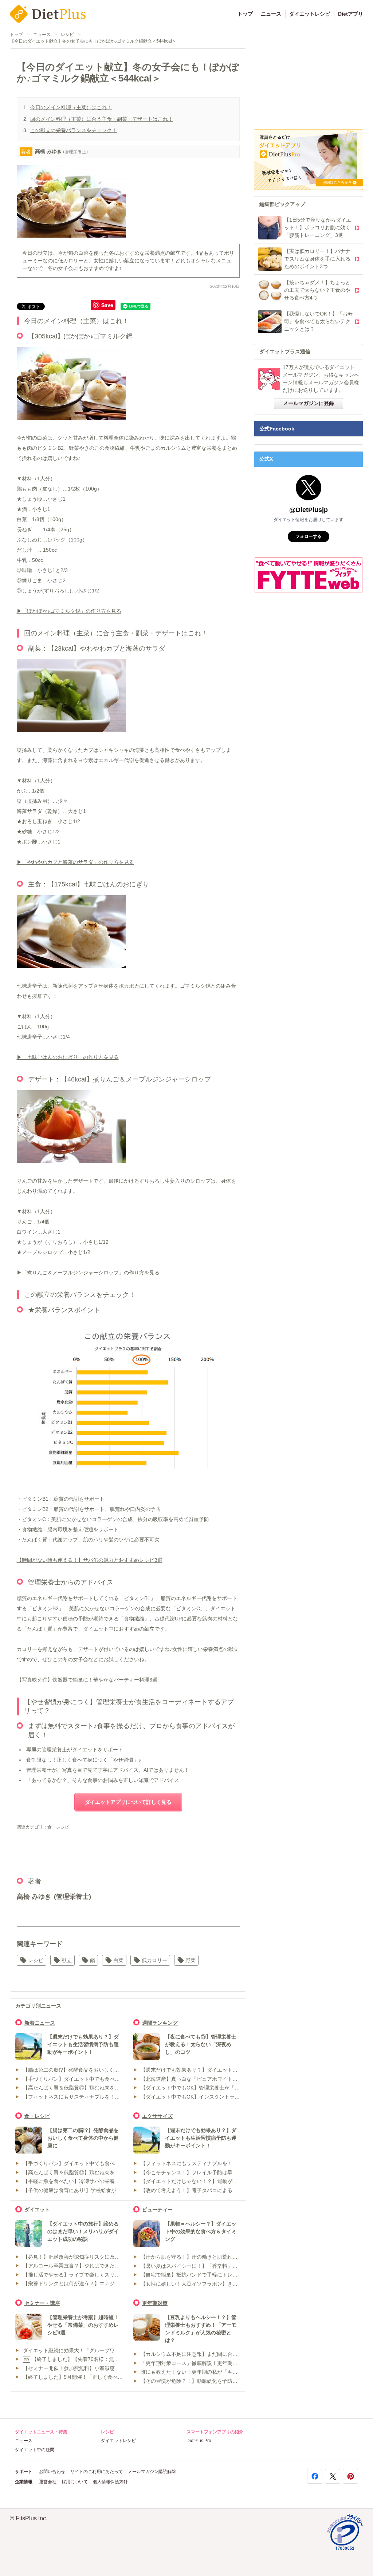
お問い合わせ (52, 2472)
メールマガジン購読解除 (152, 2472)
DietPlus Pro (199, 2441)
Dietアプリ (351, 14)
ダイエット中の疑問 (35, 2450)
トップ (245, 14)
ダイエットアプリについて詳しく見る (128, 1802)
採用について (75, 2482)
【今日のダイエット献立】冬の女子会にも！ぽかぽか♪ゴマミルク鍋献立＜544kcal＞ (93, 41)
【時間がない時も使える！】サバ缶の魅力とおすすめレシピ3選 (90, 1560)
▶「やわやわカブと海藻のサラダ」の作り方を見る (75, 862)
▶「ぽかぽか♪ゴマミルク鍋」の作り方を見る (69, 611)
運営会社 (48, 2482)
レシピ (67, 35)
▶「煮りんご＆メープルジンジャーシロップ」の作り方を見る (88, 1273)
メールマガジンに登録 (309, 403)
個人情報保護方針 (110, 2482)
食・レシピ (58, 1827)
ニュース (271, 14)
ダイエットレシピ (310, 14)
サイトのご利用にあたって (97, 2472)
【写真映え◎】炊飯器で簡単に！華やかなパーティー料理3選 (87, 1680)
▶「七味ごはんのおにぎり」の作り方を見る (68, 1057)
